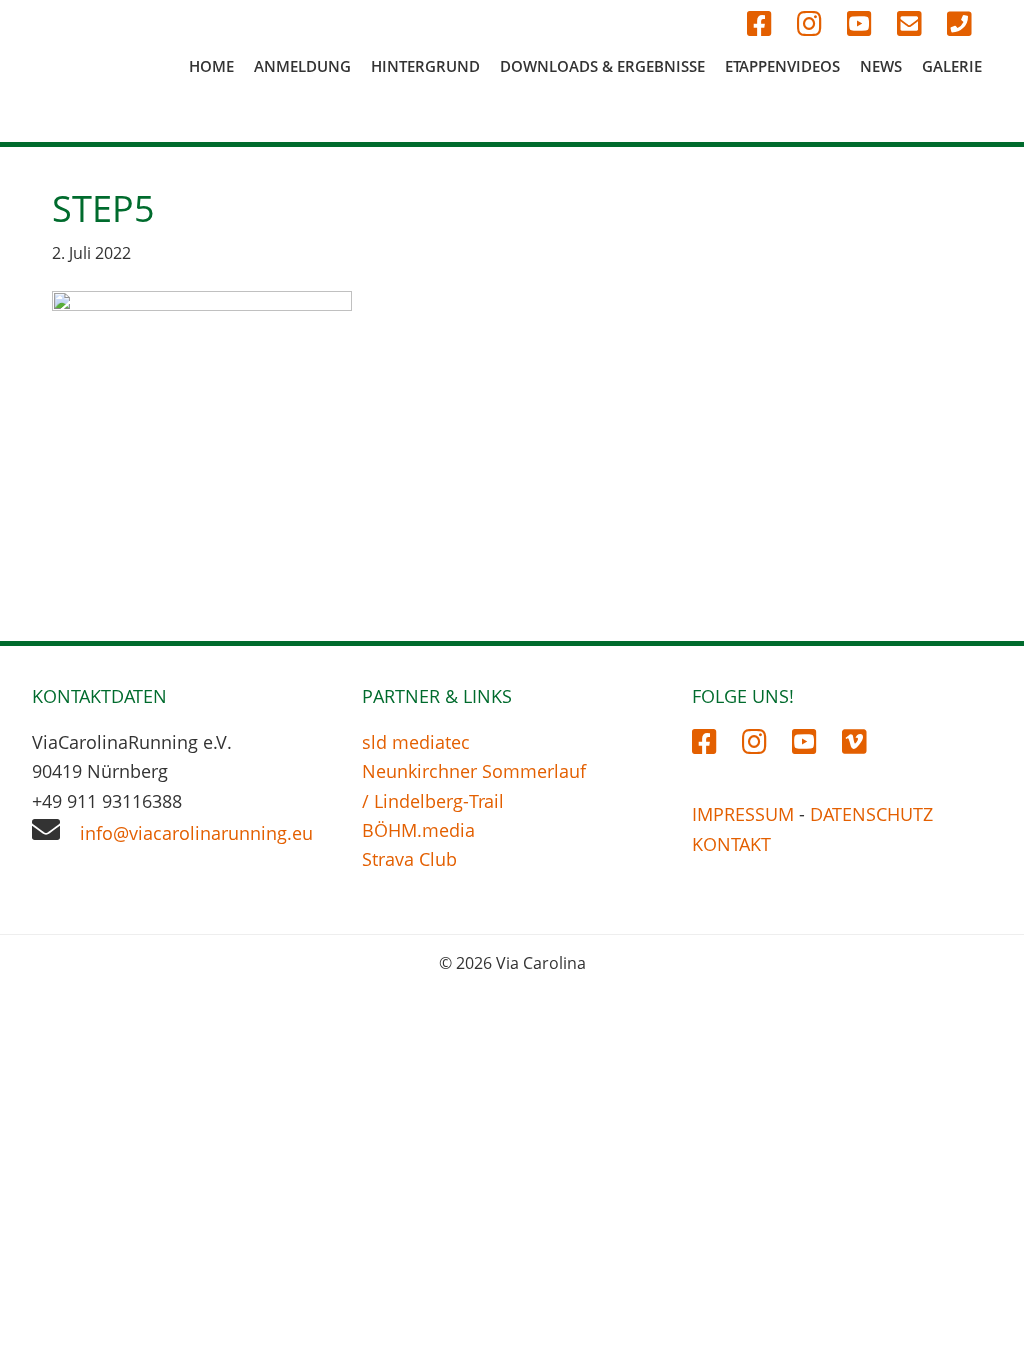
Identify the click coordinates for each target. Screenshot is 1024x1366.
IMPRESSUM (743, 814)
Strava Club (409, 859)
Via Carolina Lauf (80, 82)
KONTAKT (731, 844)
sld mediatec (416, 742)
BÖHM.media (418, 830)
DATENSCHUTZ (871, 814)
